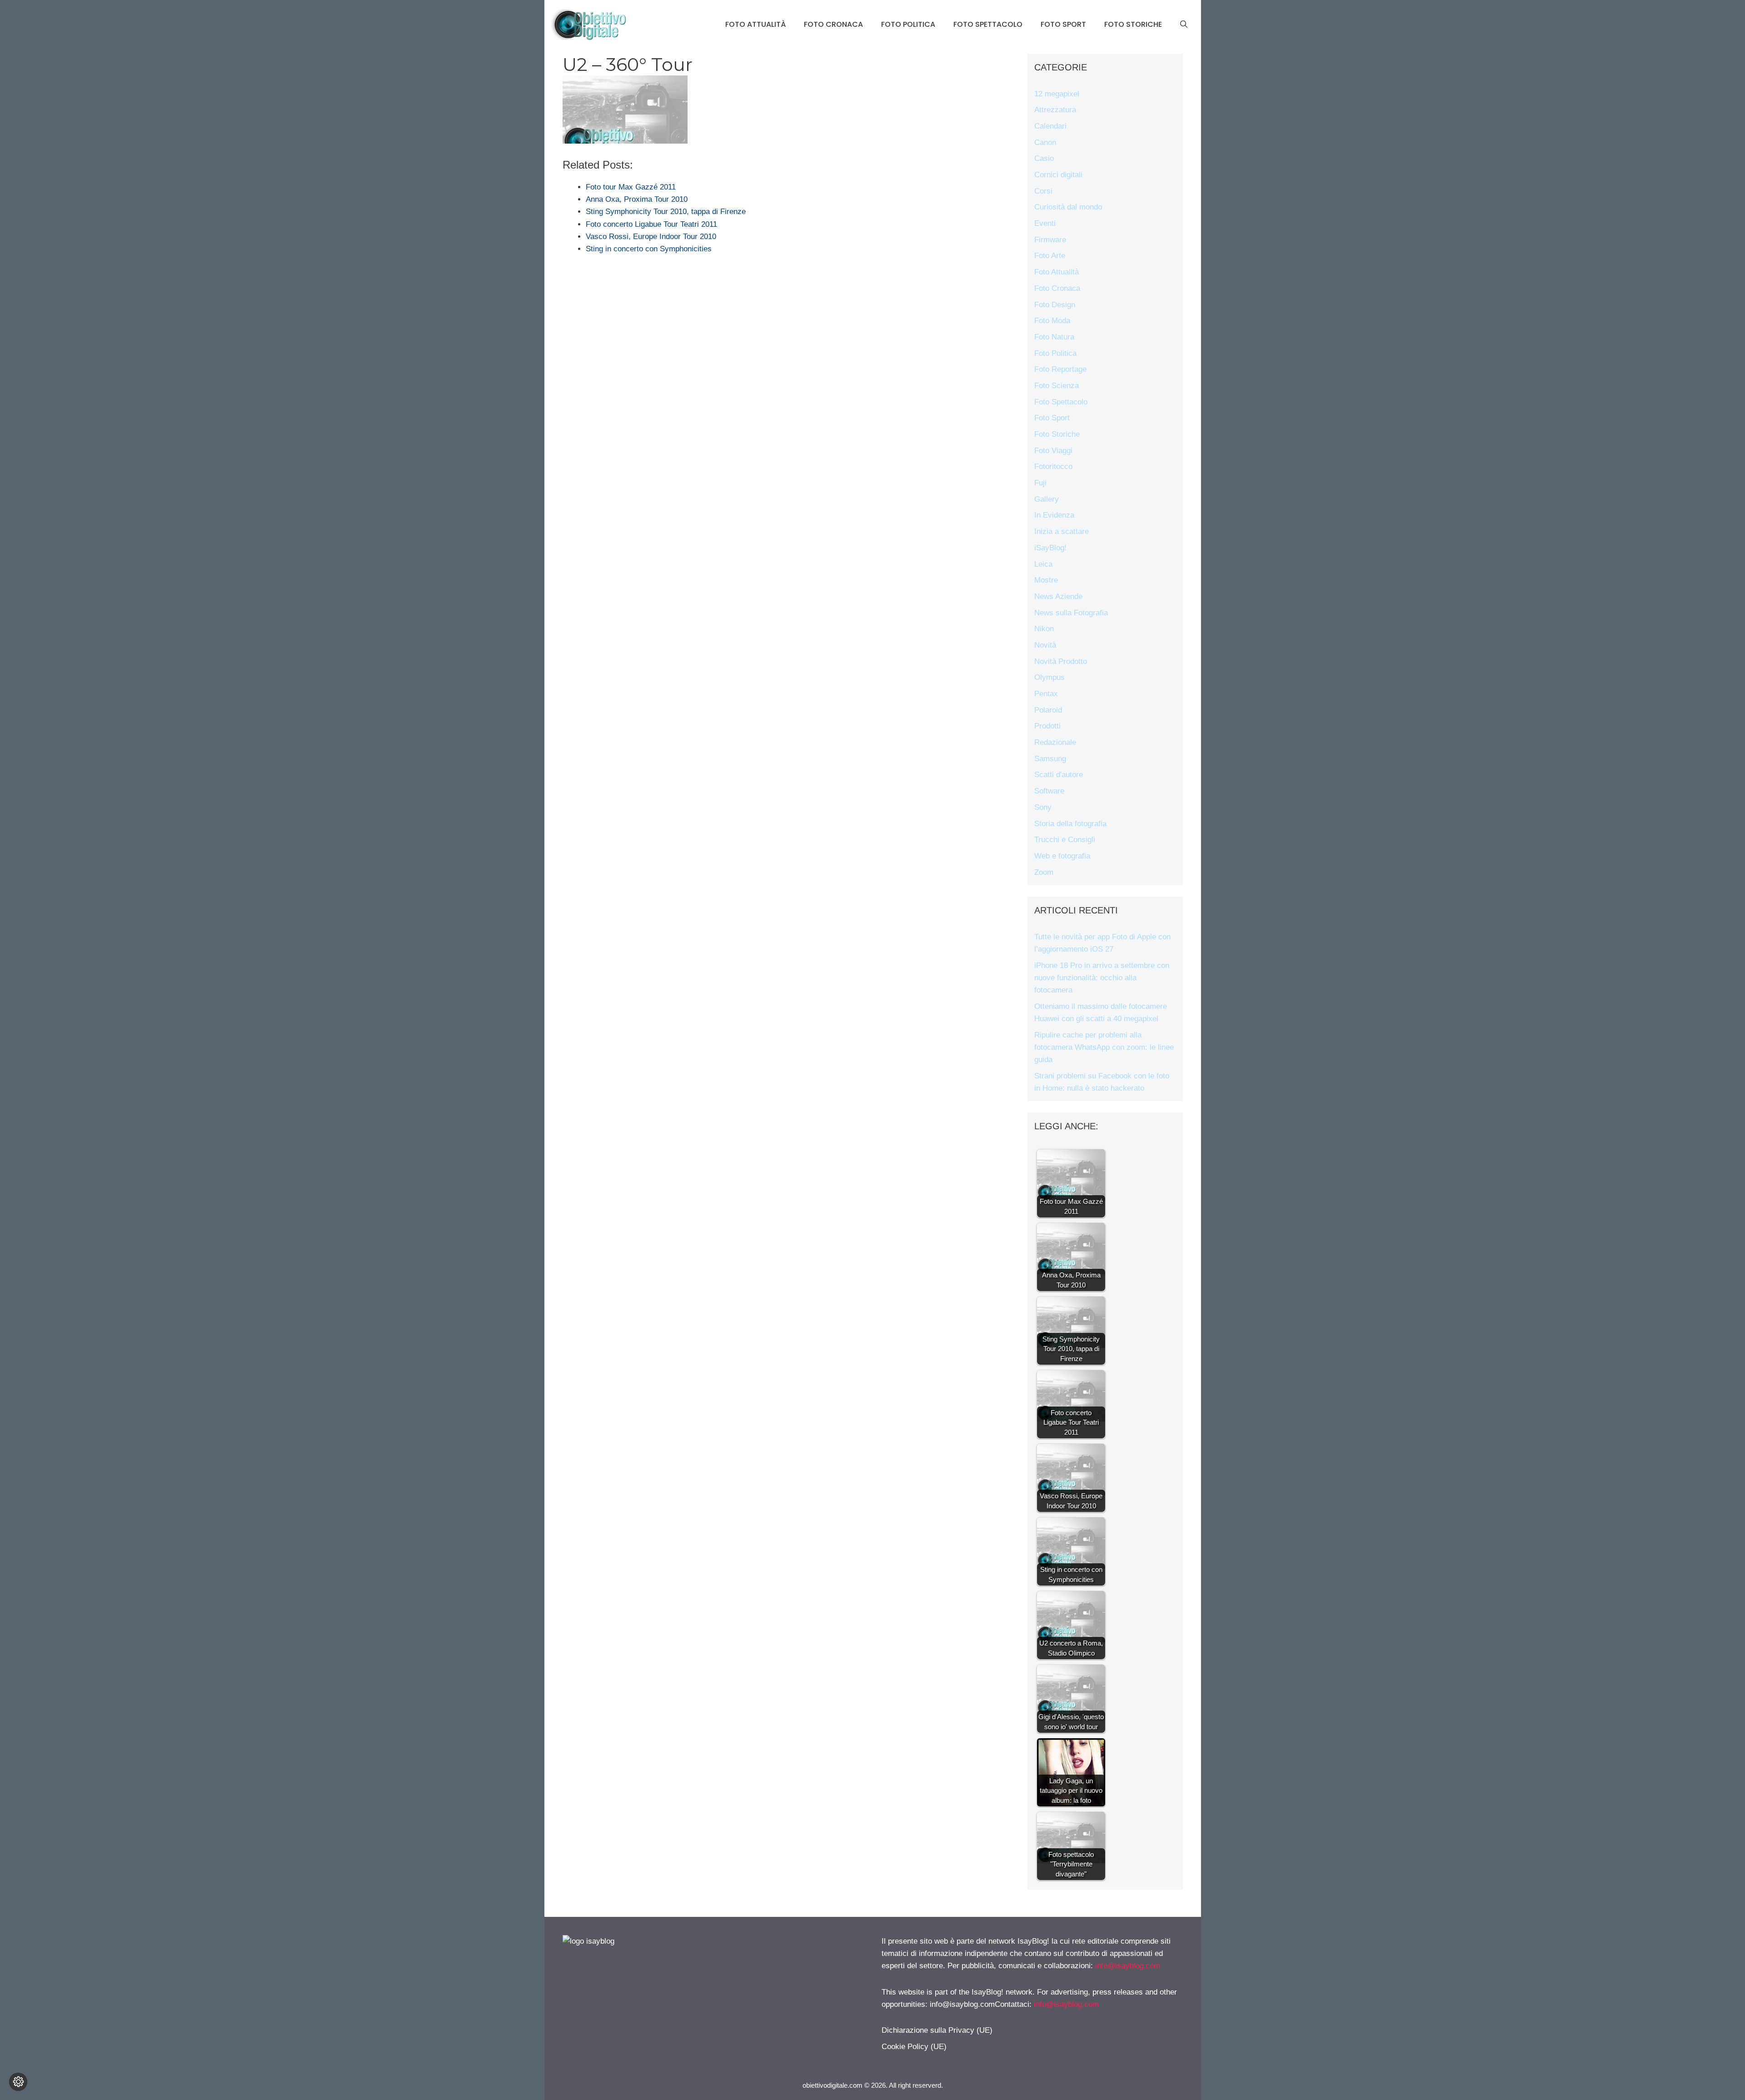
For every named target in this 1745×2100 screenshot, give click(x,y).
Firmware (1050, 240)
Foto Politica (908, 24)
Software (1049, 791)
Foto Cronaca (833, 24)
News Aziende (1058, 596)
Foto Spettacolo (988, 24)
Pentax (1046, 694)
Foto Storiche (1133, 24)
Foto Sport (1063, 24)
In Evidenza (1054, 515)
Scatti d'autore (1059, 775)
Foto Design (1055, 305)
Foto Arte (1050, 256)
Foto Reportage (1060, 369)
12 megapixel (1057, 94)
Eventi (1045, 223)
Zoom (1044, 872)
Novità (1045, 645)
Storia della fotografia (1070, 824)
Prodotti (1047, 726)
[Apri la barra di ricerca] (1184, 25)
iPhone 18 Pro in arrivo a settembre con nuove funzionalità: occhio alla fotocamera (1102, 978)
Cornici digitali (1058, 175)
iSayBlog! (1050, 548)
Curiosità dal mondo (1068, 207)
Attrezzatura (1055, 110)
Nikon (1044, 629)
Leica (1043, 564)
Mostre (1046, 580)
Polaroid (1048, 710)
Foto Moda (1052, 321)
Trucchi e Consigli (1065, 840)
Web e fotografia (1062, 856)
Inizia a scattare (1062, 531)
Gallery (1047, 499)
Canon (1045, 142)
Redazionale (1055, 742)
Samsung (1050, 759)
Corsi (1043, 191)
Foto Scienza (1057, 386)
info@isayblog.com (1128, 1966)
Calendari (1050, 126)
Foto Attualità (755, 24)
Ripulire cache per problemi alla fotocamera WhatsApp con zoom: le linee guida (1104, 1047)
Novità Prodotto (1061, 661)
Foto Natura (1054, 337)
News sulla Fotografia (1071, 613)
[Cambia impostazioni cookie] (18, 2082)
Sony (1043, 807)
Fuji (1040, 483)
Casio (1044, 158)
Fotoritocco (1053, 466)
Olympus (1049, 677)
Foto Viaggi (1053, 451)
